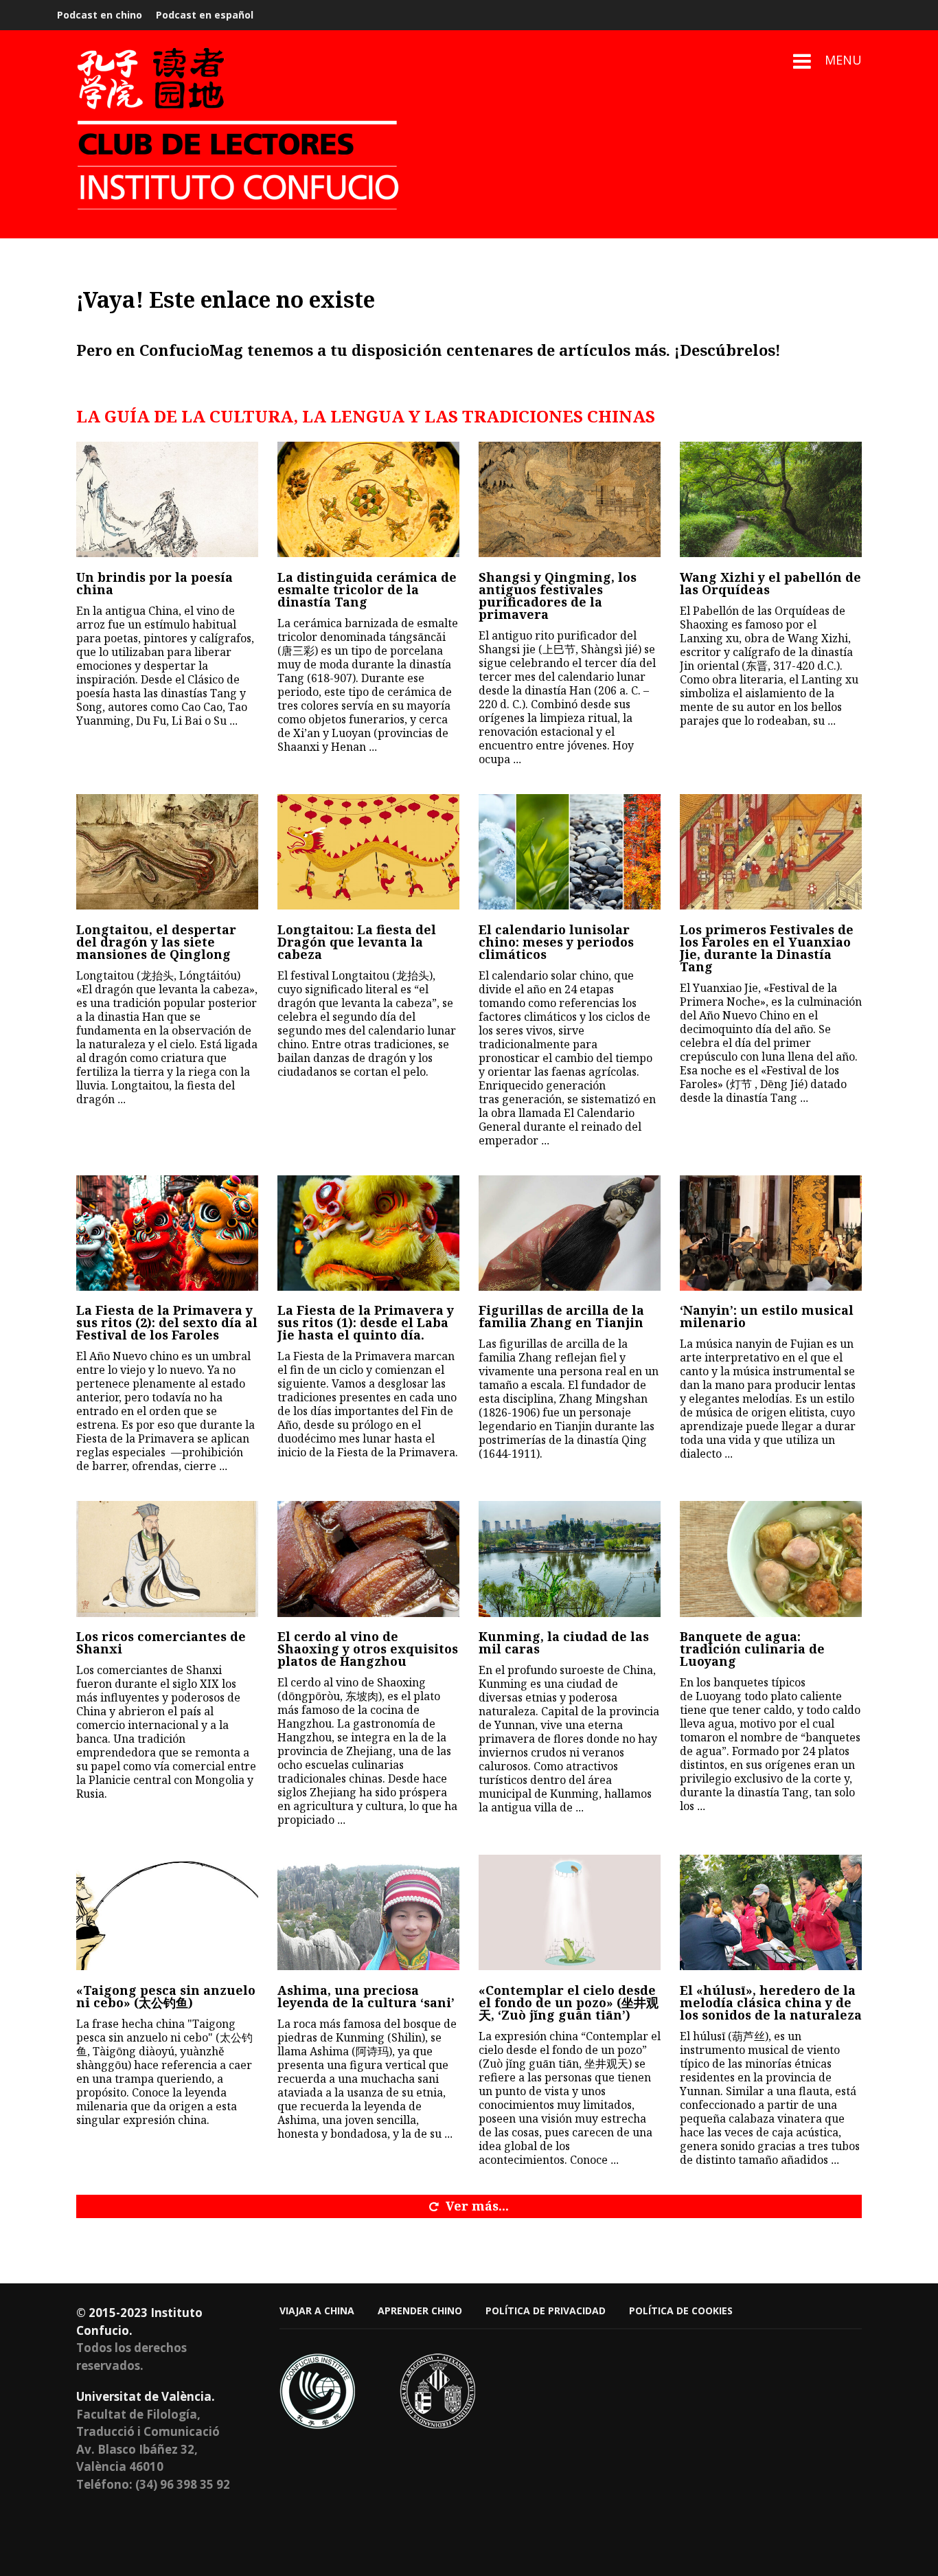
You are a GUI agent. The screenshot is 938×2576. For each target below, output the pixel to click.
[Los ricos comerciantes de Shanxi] (167, 1559)
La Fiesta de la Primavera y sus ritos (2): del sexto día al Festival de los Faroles (167, 1322)
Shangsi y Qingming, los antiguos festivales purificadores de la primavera (558, 596)
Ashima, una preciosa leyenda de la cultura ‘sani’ (366, 1996)
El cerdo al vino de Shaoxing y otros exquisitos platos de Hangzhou (368, 1649)
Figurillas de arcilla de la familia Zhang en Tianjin (561, 1316)
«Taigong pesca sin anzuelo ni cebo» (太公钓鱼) (166, 1996)
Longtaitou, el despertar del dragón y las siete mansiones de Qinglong (156, 942)
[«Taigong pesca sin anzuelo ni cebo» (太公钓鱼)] (167, 1912)
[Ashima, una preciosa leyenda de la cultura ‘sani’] (368, 1912)
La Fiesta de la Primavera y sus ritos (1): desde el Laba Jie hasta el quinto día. (366, 1322)
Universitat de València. (146, 2396)
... (233, 721)
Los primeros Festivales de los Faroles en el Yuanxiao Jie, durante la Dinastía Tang (767, 948)
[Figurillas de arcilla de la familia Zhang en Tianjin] (570, 1233)
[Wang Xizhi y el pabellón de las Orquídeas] (771, 499)
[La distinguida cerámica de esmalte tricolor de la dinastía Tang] (368, 499)
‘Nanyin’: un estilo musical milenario (767, 1316)
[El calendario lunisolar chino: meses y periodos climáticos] (570, 852)
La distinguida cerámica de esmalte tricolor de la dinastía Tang (367, 589)
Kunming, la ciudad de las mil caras (564, 1642)
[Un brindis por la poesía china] (167, 499)
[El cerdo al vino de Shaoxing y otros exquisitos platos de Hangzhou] (368, 1559)
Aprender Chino (420, 2311)
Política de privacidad (546, 2311)
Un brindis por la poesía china (155, 583)
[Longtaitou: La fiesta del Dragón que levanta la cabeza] (368, 852)
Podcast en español (205, 15)
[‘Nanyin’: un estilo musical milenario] (771, 1233)
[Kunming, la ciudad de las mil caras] (570, 1559)
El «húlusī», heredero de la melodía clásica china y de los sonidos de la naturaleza (771, 2002)
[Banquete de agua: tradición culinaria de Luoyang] (771, 1559)
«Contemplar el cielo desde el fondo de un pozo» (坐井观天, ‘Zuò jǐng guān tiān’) (569, 2002)
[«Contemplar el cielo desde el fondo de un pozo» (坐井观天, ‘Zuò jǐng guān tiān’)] (570, 1912)
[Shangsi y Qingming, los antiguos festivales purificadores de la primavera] (570, 499)
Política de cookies (681, 2311)
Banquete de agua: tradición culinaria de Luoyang (752, 1649)
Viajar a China (317, 2311)
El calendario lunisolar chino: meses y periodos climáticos (556, 942)
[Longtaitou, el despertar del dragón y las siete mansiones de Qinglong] (167, 852)
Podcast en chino (100, 15)
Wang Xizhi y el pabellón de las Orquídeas (770, 583)
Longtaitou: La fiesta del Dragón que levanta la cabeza (357, 942)
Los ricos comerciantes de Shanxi (161, 1642)
